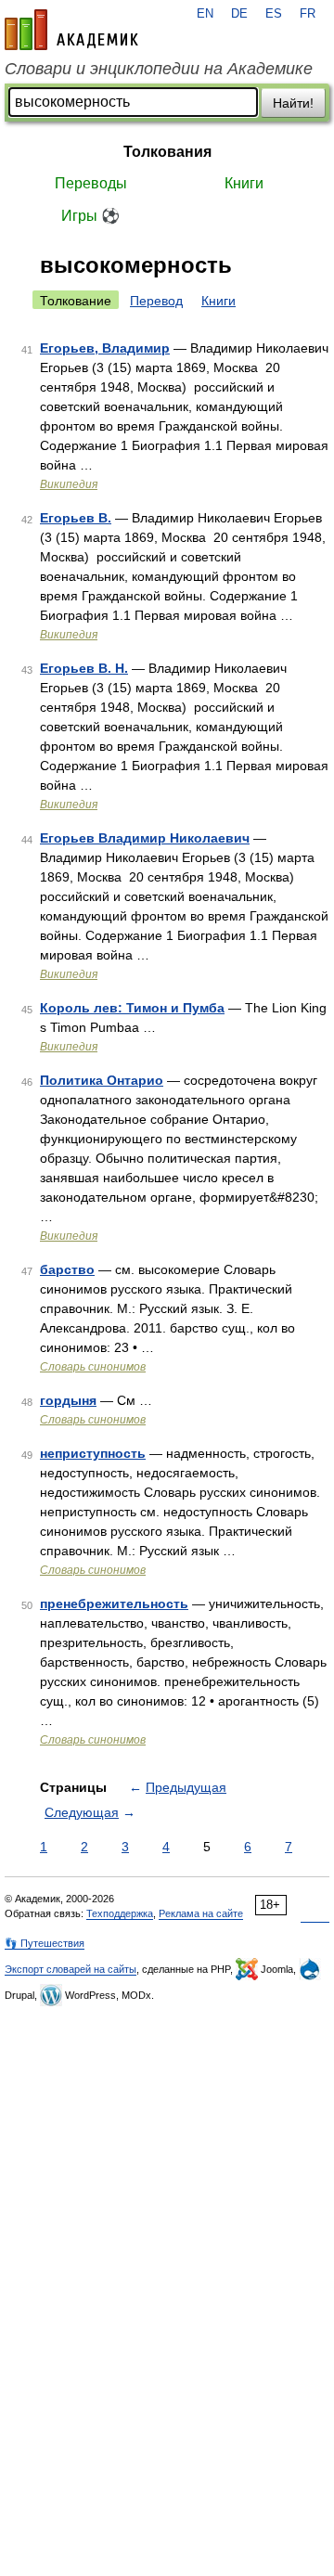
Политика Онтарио (102, 1080)
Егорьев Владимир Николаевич (145, 838)
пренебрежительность (114, 1604)
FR (308, 14)
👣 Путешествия (45, 1943)
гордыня (68, 1400)
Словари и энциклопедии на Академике (159, 69)
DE (239, 14)
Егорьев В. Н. (84, 668)
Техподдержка (120, 1913)
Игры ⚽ (90, 216)
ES (274, 14)
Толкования (167, 152)
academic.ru (71, 30)
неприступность (93, 1453)
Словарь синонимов (93, 1367)
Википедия (69, 484)
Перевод (156, 301)
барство (67, 1269)
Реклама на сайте (201, 1913)
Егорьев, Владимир (105, 348)
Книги (244, 183)
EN (205, 14)
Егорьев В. (76, 518)
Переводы (91, 183)
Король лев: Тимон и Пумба (132, 1008)
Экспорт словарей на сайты (71, 1969)
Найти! (293, 103)
